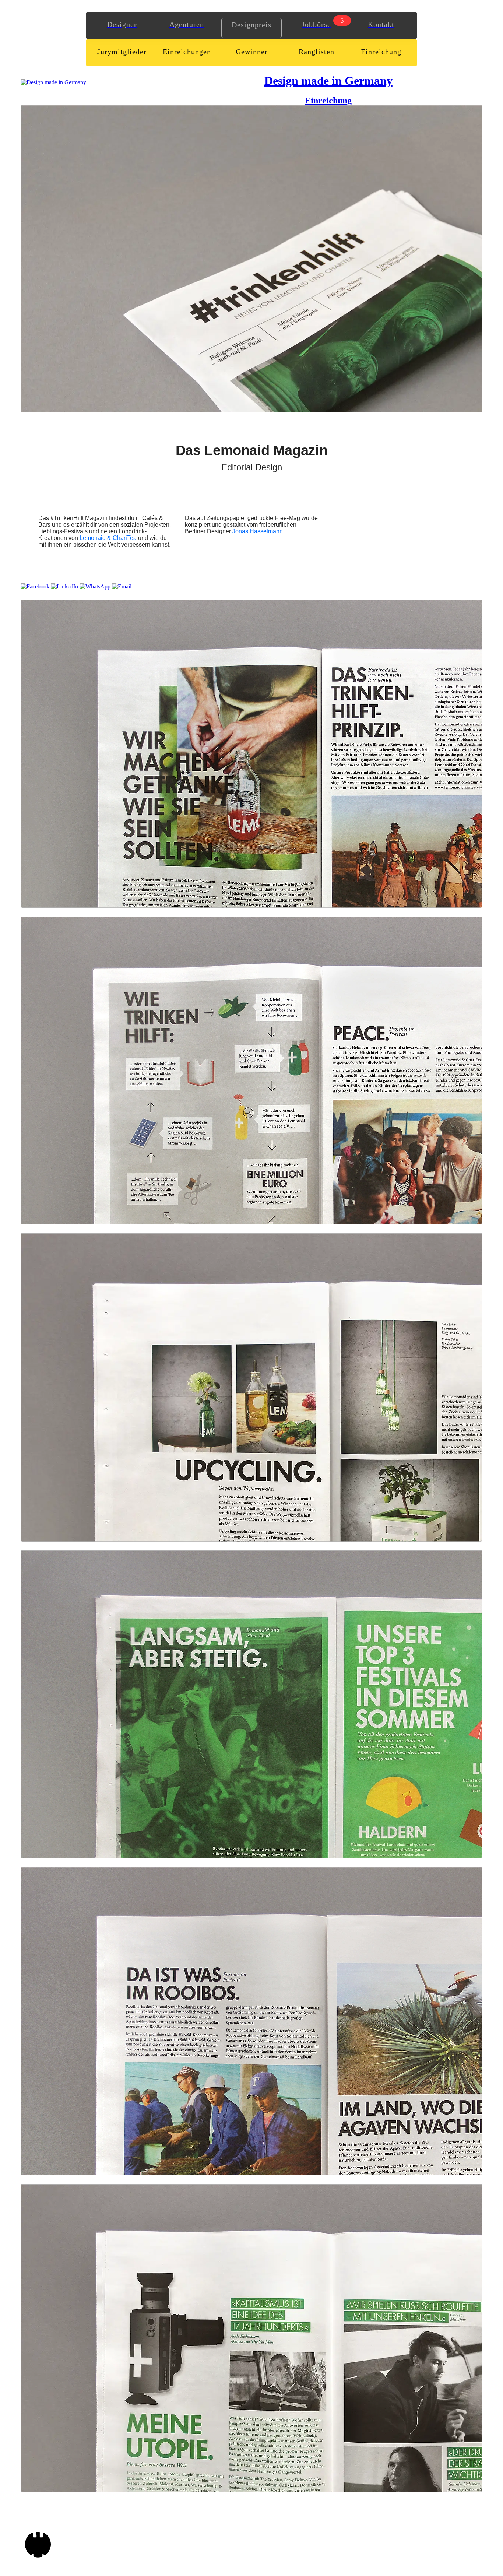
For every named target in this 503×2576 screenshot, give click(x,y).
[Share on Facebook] (35, 586)
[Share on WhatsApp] (95, 586)
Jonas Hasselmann (258, 531)
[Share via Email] (122, 586)
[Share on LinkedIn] (64, 586)
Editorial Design (252, 467)
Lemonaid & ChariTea (108, 538)
